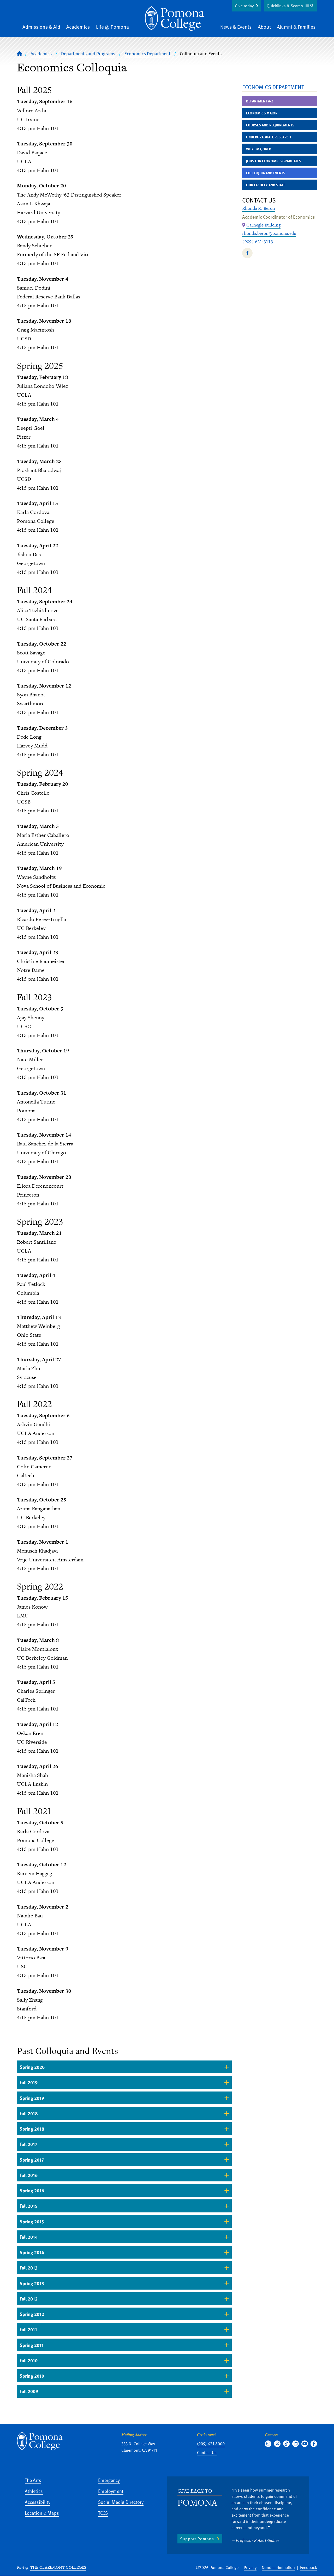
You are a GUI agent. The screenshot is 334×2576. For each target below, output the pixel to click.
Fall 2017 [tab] (28, 2144)
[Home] (175, 19)
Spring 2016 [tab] (32, 2190)
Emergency (109, 2480)
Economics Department (147, 53)
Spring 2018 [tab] (32, 2129)
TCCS (103, 2513)
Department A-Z (260, 101)
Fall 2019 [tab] (29, 2082)
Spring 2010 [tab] (32, 2376)
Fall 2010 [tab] (29, 2360)
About (264, 27)
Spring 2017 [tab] (32, 2160)
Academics (78, 27)
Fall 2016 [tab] (29, 2175)
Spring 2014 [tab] (32, 2252)
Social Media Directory (121, 2502)
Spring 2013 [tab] (32, 2283)
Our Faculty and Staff (266, 185)
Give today (244, 6)
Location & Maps (42, 2513)
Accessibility (38, 2502)
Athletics (34, 2491)
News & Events (236, 27)
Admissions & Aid (41, 27)
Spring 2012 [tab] (32, 2314)
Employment (111, 2491)
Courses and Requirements (270, 125)
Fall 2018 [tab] (29, 2113)
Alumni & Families (296, 27)
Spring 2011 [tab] (32, 2345)
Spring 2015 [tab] (32, 2221)
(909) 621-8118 (258, 242)
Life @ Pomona (112, 27)
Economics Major (262, 113)
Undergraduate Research (269, 137)
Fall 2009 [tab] (29, 2391)
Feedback (309, 2567)
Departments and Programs (88, 53)
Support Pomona (197, 2539)
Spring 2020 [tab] (32, 2067)
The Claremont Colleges (58, 2567)
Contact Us (207, 2452)
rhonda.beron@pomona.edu (269, 233)
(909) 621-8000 (211, 2444)
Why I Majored (259, 149)
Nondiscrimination (278, 2567)
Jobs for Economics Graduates (274, 161)
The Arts (33, 2480)
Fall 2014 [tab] (29, 2237)
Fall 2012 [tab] (29, 2299)
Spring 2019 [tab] (32, 2098)
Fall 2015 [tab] (28, 2206)
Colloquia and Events (266, 173)
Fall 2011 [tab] (28, 2329)
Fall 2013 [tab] (29, 2268)
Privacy (250, 2567)
